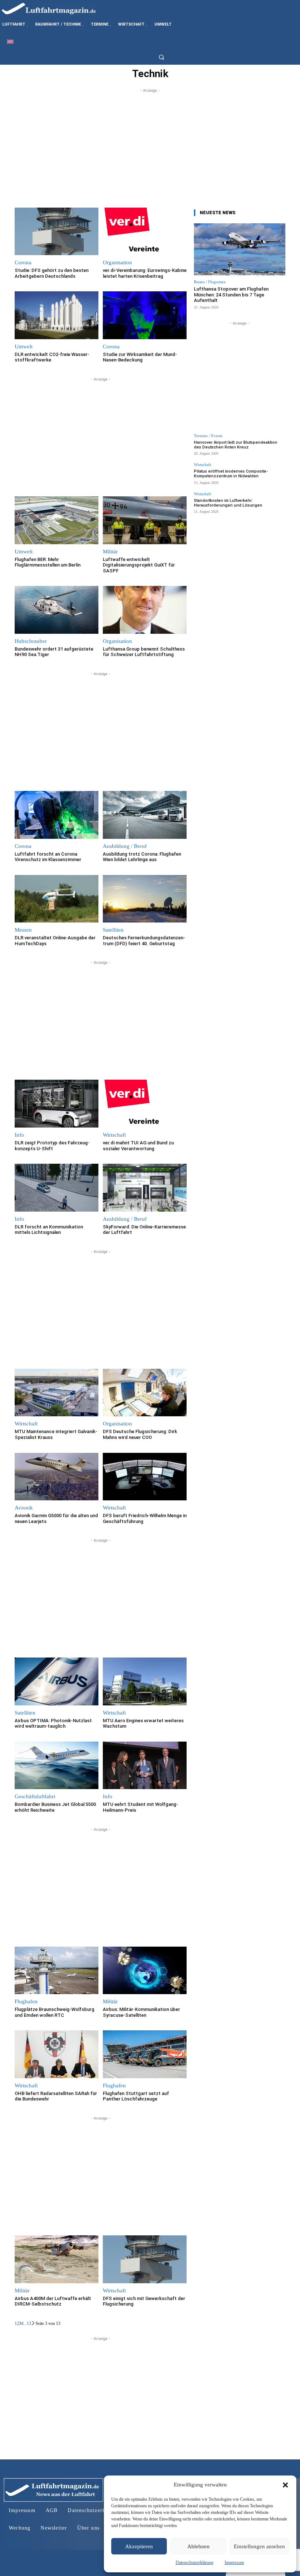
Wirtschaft (114, 1135)
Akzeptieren (139, 2546)
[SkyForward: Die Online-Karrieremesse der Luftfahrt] (145, 1188)
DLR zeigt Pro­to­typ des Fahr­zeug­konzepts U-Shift (52, 1146)
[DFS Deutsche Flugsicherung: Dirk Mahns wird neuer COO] (145, 1393)
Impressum (234, 2562)
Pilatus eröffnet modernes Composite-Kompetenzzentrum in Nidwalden (231, 474)
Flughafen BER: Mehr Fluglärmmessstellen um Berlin (48, 562)
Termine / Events (208, 436)
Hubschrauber (31, 641)
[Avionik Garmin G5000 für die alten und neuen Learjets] (57, 1477)
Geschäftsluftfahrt (35, 1797)
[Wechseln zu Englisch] (10, 41)
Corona (23, 263)
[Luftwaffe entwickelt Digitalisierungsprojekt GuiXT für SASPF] (145, 520)
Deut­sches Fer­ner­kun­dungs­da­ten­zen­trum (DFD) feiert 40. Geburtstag (144, 941)
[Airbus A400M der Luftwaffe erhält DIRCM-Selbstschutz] (57, 2259)
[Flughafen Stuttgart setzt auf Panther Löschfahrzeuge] (145, 2054)
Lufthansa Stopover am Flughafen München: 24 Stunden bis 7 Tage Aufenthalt (231, 295)
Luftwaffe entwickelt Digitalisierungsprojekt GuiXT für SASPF (139, 565)
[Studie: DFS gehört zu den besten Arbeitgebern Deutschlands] (57, 232)
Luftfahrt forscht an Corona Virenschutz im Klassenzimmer (48, 857)
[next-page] (33, 2323)
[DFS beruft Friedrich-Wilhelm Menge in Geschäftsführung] (145, 1477)
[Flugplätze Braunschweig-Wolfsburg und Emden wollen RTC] (57, 1971)
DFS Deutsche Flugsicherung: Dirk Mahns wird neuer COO (140, 1434)
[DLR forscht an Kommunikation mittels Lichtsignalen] (57, 1188)
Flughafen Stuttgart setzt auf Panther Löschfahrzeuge (136, 2096)
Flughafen (26, 2002)
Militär (110, 552)
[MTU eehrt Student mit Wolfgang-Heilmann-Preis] (145, 1766)
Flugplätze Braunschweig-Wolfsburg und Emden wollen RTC (55, 2012)
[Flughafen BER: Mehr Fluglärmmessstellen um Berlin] (57, 520)
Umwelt (24, 347)
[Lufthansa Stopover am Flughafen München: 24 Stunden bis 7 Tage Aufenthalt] (240, 249)
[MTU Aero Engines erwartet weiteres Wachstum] (145, 1681)
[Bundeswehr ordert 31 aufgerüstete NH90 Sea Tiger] (57, 610)
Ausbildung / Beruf (125, 846)
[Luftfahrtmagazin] (55, 8)
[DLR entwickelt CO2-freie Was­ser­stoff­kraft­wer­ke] (57, 315)
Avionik (24, 1508)
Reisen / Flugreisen (210, 282)
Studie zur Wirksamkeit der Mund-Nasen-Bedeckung (140, 357)
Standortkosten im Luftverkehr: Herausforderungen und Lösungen (228, 503)
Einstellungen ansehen (259, 2546)
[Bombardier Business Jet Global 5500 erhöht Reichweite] (57, 1766)
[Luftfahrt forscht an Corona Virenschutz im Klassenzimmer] (57, 815)
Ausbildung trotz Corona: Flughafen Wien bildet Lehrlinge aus (142, 857)
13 (29, 2323)
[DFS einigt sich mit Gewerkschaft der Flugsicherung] (145, 2259)
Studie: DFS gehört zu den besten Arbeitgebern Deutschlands (52, 273)
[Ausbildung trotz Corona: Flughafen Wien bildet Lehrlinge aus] (145, 815)
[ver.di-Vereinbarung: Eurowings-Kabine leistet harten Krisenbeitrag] (145, 232)
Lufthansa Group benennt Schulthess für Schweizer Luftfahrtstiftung (144, 652)
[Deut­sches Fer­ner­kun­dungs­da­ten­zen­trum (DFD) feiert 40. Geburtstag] (145, 899)
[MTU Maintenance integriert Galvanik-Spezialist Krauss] (57, 1393)
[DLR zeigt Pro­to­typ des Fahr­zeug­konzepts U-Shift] (57, 1104)
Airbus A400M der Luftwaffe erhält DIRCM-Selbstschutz (53, 2301)
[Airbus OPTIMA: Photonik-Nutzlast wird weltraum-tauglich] (57, 1681)
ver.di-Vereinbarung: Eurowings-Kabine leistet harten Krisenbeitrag (145, 273)
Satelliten (113, 930)
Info (19, 1135)
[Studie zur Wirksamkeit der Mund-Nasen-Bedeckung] (145, 315)
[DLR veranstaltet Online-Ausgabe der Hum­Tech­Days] (57, 899)
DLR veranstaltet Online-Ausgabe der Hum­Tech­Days (55, 941)
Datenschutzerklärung (194, 2562)
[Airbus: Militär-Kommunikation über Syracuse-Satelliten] (145, 1971)
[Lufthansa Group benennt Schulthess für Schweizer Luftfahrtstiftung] (145, 610)
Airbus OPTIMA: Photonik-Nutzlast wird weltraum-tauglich (53, 1723)
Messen (23, 930)
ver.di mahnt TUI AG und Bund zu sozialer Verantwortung (138, 1146)
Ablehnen (198, 2546)
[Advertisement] (150, 145)
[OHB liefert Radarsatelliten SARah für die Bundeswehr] (57, 2054)
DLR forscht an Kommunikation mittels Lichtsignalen (49, 1230)
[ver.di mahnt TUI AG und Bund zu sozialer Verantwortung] (145, 1104)
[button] (285, 2485)
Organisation (117, 263)
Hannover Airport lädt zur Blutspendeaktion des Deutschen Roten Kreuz (236, 445)
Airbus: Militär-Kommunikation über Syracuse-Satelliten (141, 2012)
